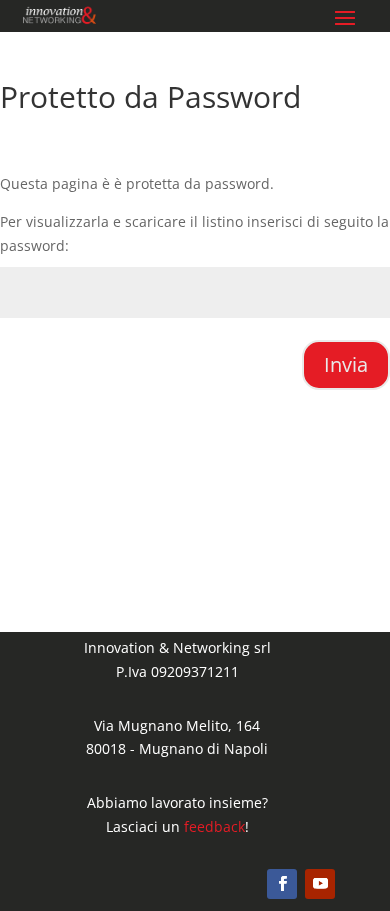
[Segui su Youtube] (320, 884)
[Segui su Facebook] (282, 884)
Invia (346, 364)
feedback (214, 826)
